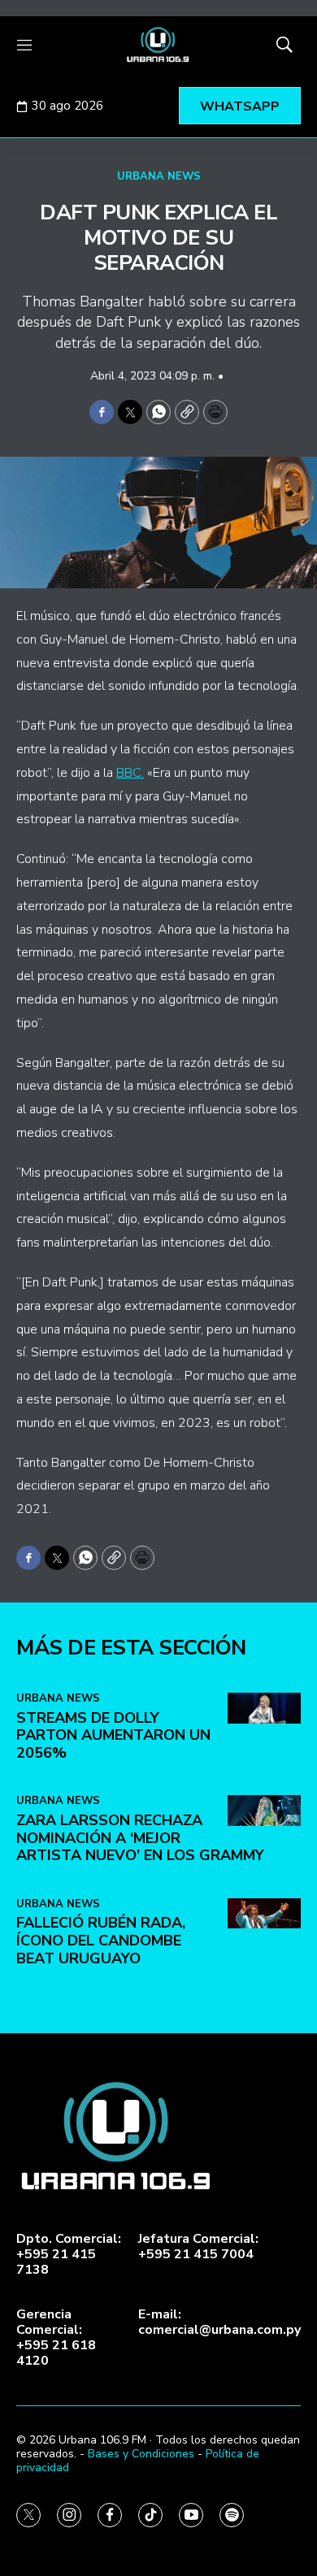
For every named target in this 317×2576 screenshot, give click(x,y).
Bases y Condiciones (141, 2454)
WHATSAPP (240, 106)
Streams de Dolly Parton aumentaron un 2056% (113, 1735)
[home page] (158, 45)
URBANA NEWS (159, 176)
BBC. (130, 773)
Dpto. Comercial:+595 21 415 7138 (69, 2255)
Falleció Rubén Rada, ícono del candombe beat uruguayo (101, 1940)
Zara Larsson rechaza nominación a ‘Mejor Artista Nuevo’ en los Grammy (140, 1838)
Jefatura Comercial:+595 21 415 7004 (198, 2247)
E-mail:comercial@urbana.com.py (219, 2322)
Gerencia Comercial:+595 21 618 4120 (56, 2338)
